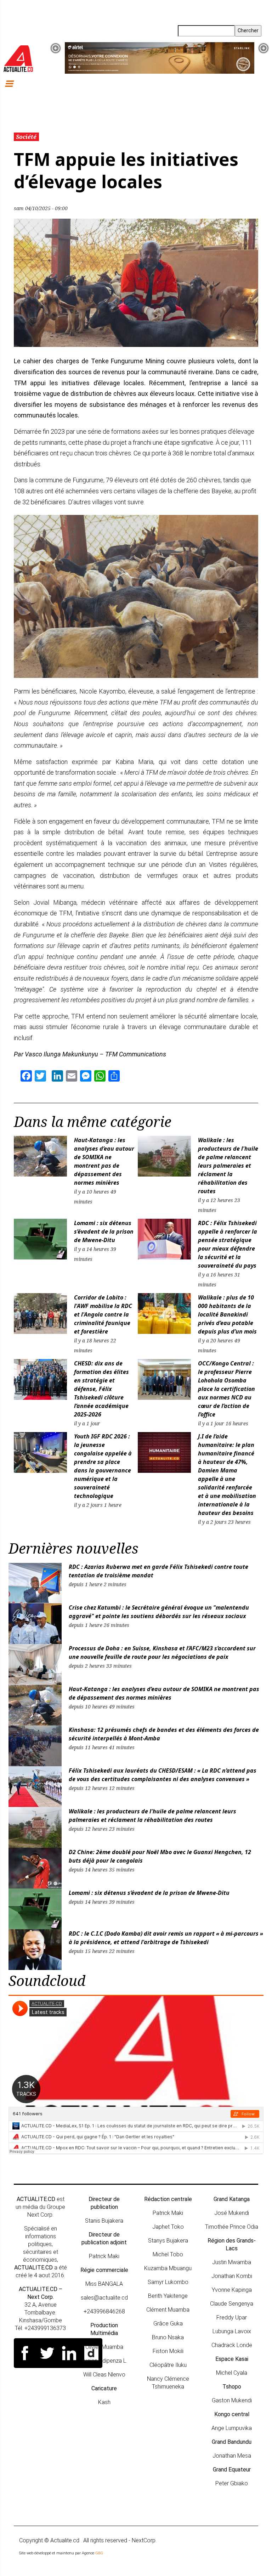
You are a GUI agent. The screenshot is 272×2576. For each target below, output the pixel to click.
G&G (99, 2553)
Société (26, 137)
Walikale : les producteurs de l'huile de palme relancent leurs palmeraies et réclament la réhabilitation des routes (228, 1166)
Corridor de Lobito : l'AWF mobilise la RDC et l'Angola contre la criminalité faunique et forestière (103, 1314)
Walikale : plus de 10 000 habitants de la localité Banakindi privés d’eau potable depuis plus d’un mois (227, 1314)
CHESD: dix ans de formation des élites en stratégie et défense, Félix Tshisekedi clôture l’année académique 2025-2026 (101, 1389)
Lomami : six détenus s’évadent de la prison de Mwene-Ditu (104, 1231)
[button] (56, 48)
